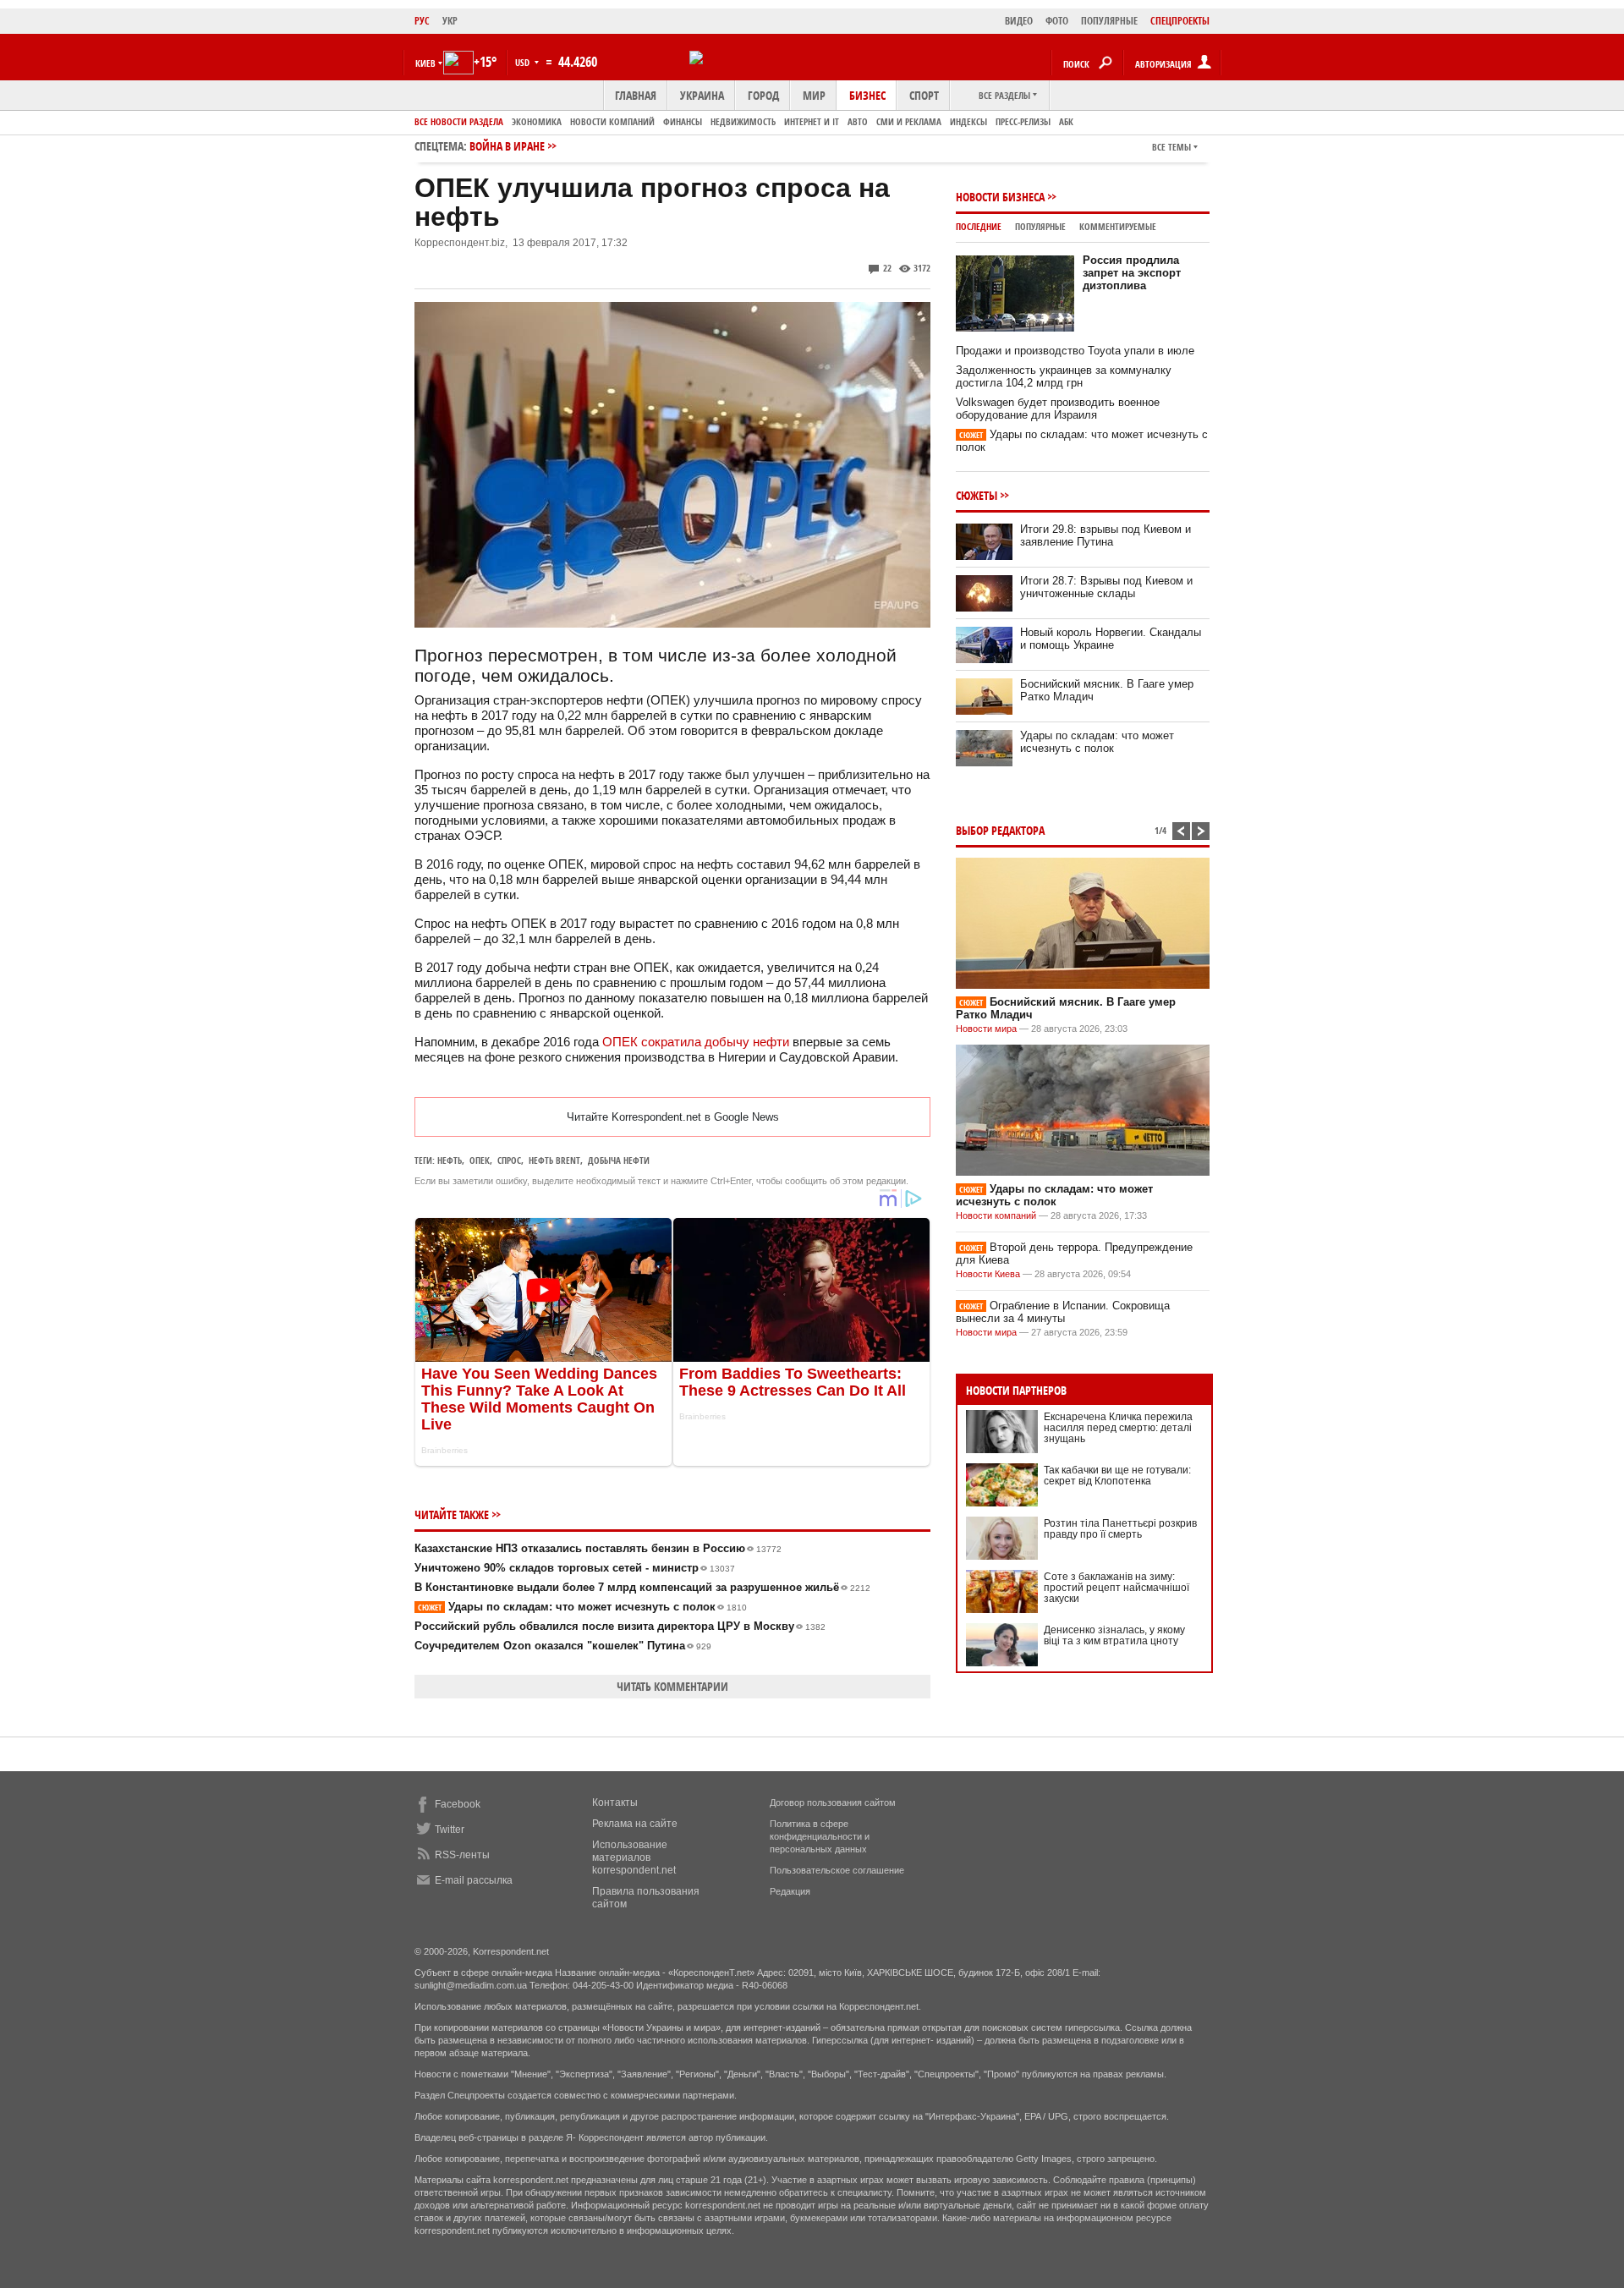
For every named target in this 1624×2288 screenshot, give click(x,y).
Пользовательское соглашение (837, 1870)
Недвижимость (743, 121)
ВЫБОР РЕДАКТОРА (1000, 830)
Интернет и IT (812, 121)
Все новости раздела (459, 121)
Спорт (924, 95)
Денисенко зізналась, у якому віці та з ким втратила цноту (1114, 1635)
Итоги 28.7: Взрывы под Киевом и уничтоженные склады (1106, 587)
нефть (450, 1160)
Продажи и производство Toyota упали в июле (1075, 351)
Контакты (615, 1802)
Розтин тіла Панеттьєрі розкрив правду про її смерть (1120, 1529)
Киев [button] (425, 63)
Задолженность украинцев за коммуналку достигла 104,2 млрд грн (1064, 376)
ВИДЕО (1019, 21)
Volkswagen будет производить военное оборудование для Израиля (1058, 409)
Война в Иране (507, 146)
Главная (636, 95)
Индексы (968, 121)
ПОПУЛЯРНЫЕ (1109, 21)
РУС (422, 21)
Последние (979, 226)
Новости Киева (988, 1274)
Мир (814, 95)
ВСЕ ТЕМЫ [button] (1171, 147)
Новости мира (986, 1029)
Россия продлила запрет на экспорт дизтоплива (1132, 273)
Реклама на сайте (635, 1824)
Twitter (450, 1830)
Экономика (537, 121)
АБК (1066, 121)
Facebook (458, 1804)
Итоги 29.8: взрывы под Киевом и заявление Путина (1106, 535)
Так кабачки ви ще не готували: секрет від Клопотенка (1117, 1476)
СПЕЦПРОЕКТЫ (1180, 21)
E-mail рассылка (474, 1880)
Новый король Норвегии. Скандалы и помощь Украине (1111, 639)
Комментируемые (1118, 226)
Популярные (1040, 226)
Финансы (683, 121)
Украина (702, 95)
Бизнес (867, 95)
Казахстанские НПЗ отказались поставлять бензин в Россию (598, 1548)
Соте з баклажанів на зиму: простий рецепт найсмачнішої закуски (1116, 1588)
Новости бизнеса (1000, 197)
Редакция (790, 1891)
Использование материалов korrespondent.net (634, 1857)
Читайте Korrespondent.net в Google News (673, 1117)
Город (763, 95)
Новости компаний (612, 121)
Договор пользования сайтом (833, 1802)
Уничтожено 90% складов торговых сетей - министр (575, 1568)
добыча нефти (619, 1160)
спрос (509, 1160)
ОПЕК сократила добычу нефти (696, 1042)
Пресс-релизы (1023, 121)
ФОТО (1057, 21)
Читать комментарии (672, 1686)
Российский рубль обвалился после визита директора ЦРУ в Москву (620, 1626)
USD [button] (524, 62)
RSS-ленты (462, 1855)
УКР (450, 21)
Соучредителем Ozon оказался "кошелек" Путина (563, 1646)
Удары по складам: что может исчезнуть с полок (582, 1607)
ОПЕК (480, 1160)
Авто (858, 121)
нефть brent (554, 1160)
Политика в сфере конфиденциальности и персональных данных (820, 1836)
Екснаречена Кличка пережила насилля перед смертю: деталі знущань (1118, 1428)
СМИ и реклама (909, 121)
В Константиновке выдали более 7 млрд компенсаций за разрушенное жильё (642, 1587)
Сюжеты (977, 495)
